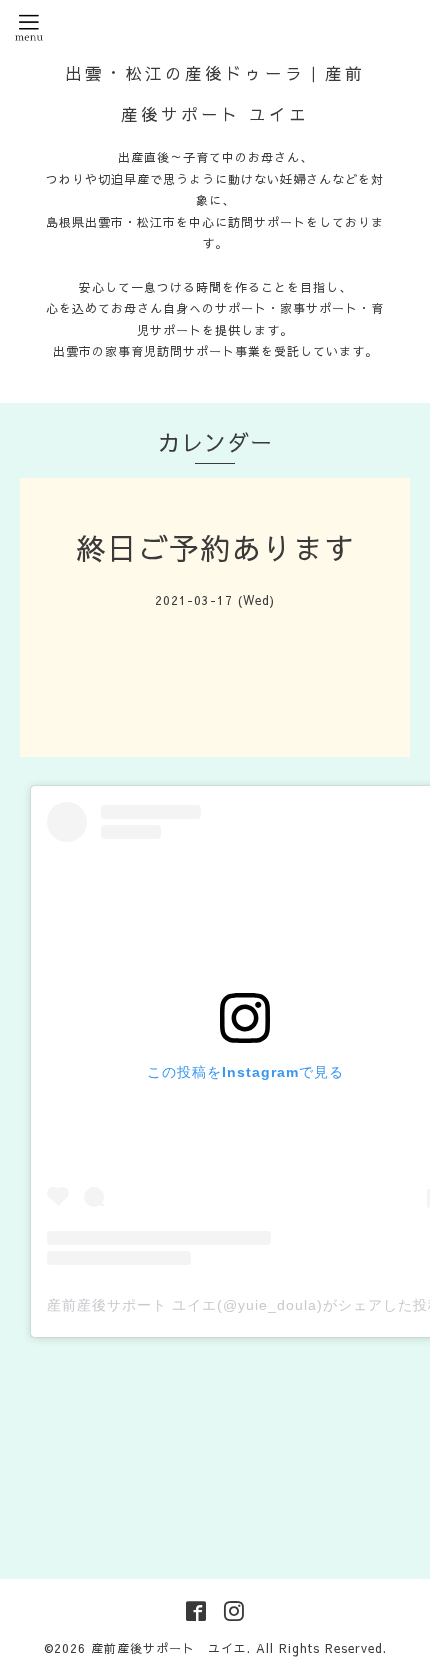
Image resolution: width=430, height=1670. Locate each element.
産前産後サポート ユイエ (169, 1648)
